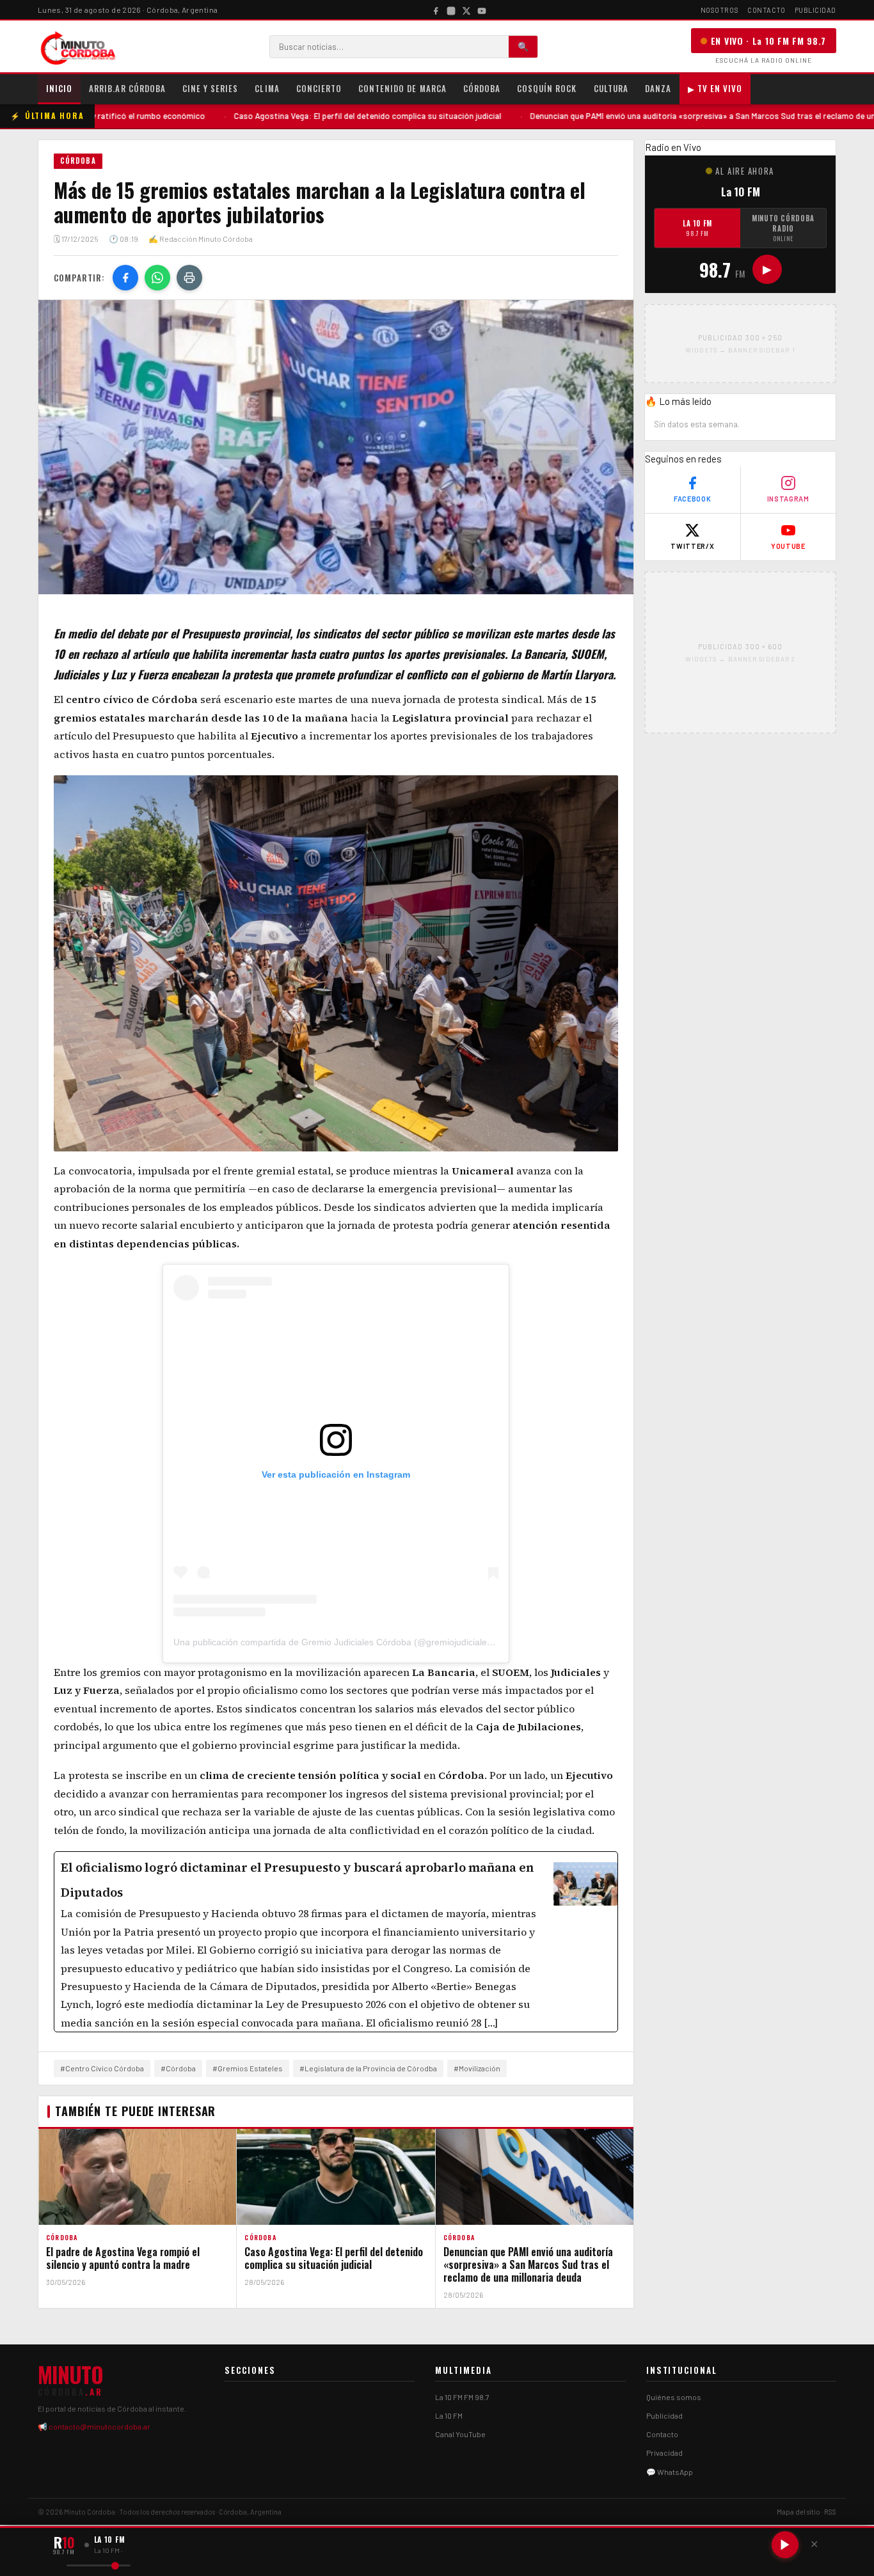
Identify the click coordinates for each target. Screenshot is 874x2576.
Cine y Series (211, 88)
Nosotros (719, 10)
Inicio (59, 88)
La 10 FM (697, 228)
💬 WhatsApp (670, 2472)
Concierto (319, 88)
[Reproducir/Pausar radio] (785, 2545)
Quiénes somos (674, 2397)
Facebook (692, 499)
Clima (267, 88)
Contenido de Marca (402, 88)
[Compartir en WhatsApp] (157, 278)
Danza (658, 88)
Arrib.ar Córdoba (127, 88)
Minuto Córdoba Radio (783, 228)
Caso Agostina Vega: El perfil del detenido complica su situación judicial (232, 116)
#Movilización (477, 2068)
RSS (830, 2512)
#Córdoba (178, 2068)
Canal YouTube (460, 2434)
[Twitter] (466, 10)
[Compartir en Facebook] (125, 278)
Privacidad (664, 2453)
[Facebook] (436, 10)
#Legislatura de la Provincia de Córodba (368, 2068)
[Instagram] (451, 10)
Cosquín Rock (547, 88)
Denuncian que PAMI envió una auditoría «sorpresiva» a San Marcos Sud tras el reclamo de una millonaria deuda (601, 116)
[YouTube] (482, 10)
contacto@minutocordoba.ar (99, 2426)
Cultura (611, 88)
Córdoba (482, 88)
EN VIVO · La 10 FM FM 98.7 (768, 41)
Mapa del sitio (799, 2512)
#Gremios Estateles (248, 2068)
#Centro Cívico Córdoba (102, 2068)
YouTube (788, 546)
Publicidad (816, 10)
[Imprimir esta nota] (189, 278)
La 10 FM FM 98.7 (462, 2397)
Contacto (766, 10)
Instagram (788, 499)
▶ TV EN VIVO (715, 88)
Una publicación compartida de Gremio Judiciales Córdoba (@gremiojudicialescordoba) (351, 1642)
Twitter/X (692, 546)
